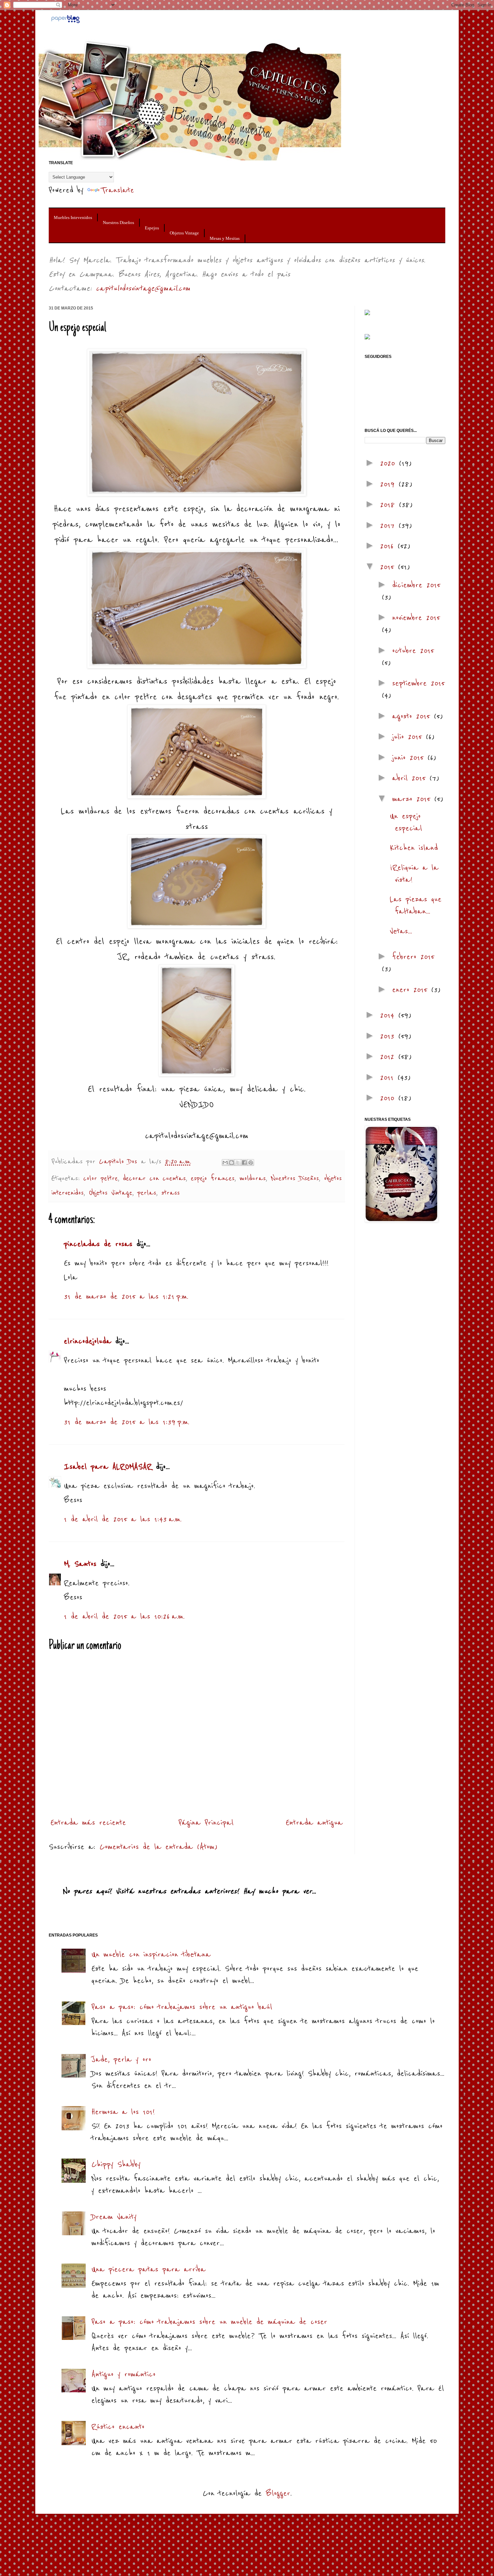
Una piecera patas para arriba (149, 2269)
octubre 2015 (413, 651)
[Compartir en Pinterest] (251, 1163)
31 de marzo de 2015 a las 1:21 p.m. (126, 1297)
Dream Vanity (114, 2217)
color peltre (101, 1179)
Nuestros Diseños (118, 223)
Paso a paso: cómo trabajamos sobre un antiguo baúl (182, 2007)
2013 (389, 1036)
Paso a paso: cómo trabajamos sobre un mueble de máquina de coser (209, 2322)
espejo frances (213, 1179)
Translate (117, 190)
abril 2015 (411, 778)
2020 (389, 463)
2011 (389, 1078)
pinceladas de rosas (98, 1244)
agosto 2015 (413, 716)
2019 (389, 484)
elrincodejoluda (88, 1341)
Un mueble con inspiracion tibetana (151, 1955)
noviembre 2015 (416, 618)
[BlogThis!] (232, 1163)
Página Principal (206, 1823)
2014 (389, 1015)
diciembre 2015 (416, 585)
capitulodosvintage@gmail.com (143, 288)
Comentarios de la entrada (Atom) (158, 1847)
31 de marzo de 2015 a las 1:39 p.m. (127, 1422)
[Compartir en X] (238, 1163)
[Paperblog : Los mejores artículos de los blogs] (65, 22)
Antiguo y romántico (123, 2374)
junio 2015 (410, 758)
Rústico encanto (118, 2427)
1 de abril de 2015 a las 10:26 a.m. (124, 1616)
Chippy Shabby (116, 2164)
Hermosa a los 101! (123, 2112)
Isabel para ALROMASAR (108, 1467)
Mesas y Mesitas (225, 238)
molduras (253, 1179)
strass (171, 1193)
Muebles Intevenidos (73, 217)
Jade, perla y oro (121, 2059)
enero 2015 (412, 990)
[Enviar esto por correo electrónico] (225, 1163)
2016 (389, 546)
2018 (389, 505)
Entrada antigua (314, 1823)
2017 (389, 526)
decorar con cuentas (154, 1179)
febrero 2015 (413, 957)
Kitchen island (414, 848)
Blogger (278, 2493)
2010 (389, 1098)
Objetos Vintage (184, 233)
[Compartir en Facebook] (244, 1163)
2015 (389, 567)
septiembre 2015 (418, 683)
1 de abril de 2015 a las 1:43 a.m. (123, 1519)
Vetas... (401, 931)
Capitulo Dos (120, 1162)
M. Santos (80, 1564)
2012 (389, 1057)
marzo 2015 (413, 799)
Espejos (152, 228)
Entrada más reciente (88, 1823)
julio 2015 (409, 737)
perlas (147, 1193)
